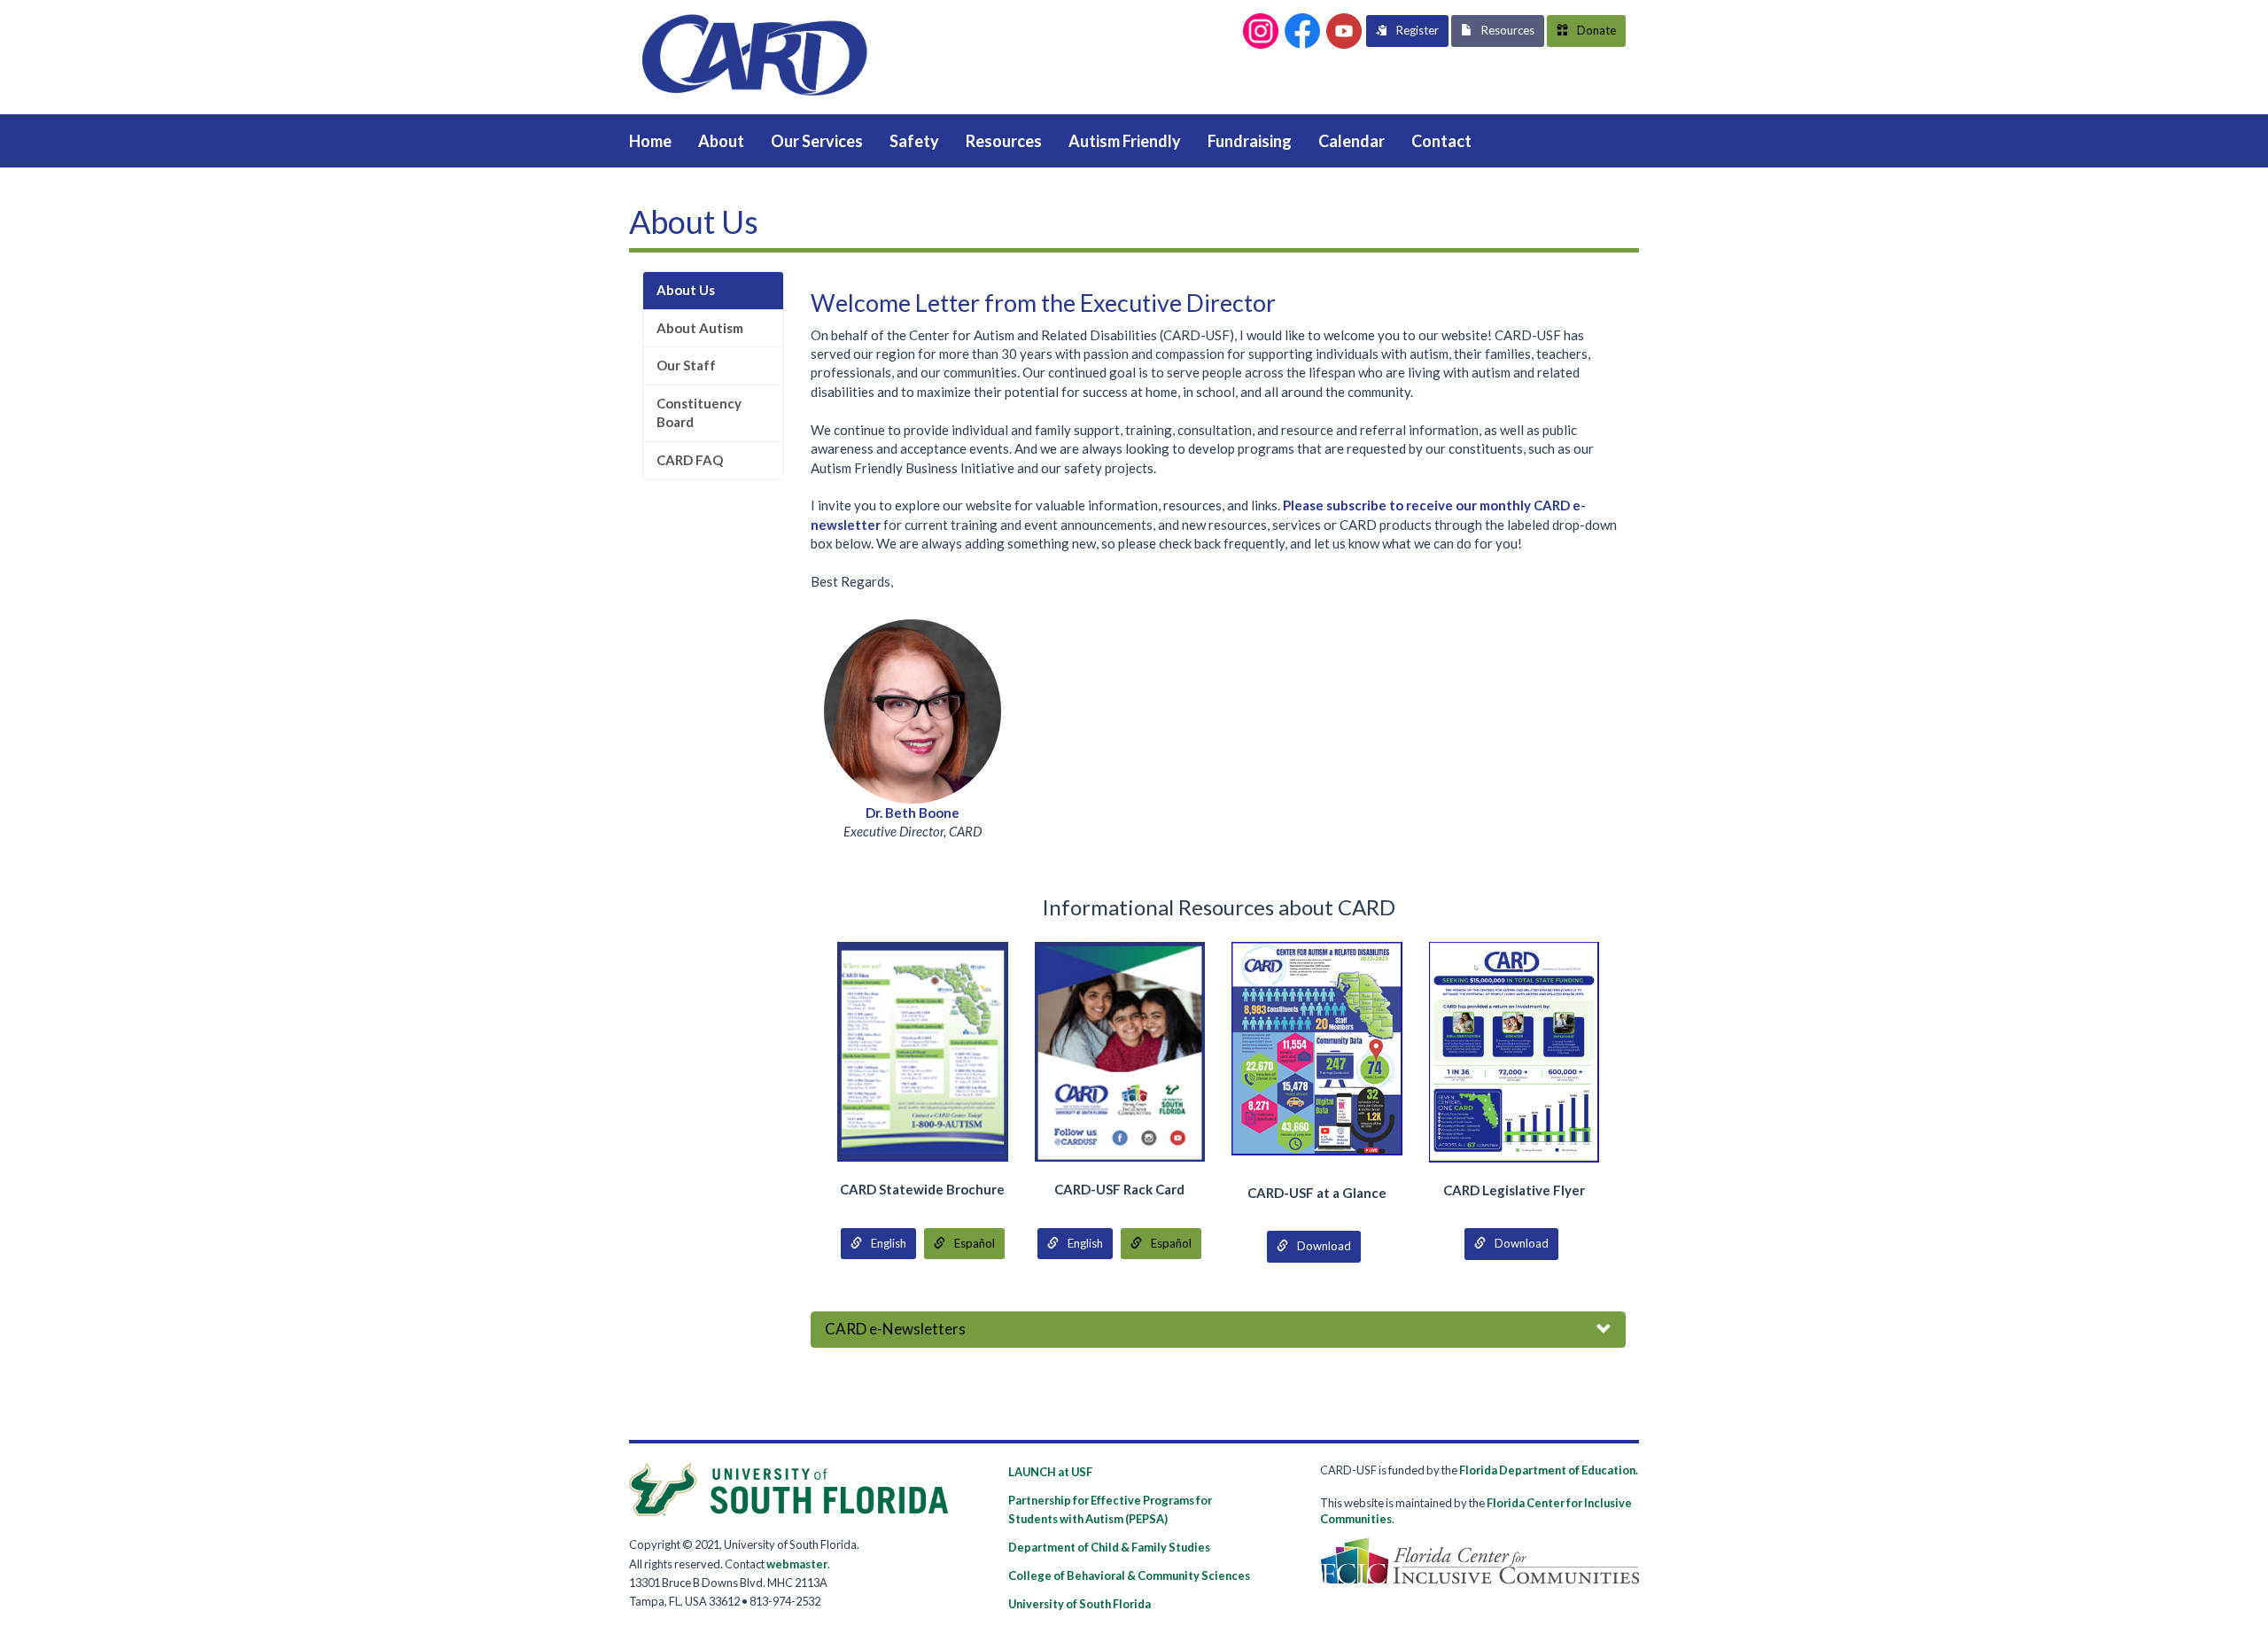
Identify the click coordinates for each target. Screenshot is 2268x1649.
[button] (1261, 31)
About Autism (700, 328)
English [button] (889, 1243)
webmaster (797, 1564)
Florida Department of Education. (1549, 1470)
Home (650, 141)
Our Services (817, 141)
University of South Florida (1080, 1604)
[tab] (1218, 1330)
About (721, 141)
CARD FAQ (690, 460)
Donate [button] (1596, 30)
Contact (1441, 141)
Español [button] (975, 1243)
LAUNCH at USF (1050, 1472)
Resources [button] (1508, 30)
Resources (1004, 141)
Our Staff (686, 365)
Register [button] (1417, 30)
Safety (914, 141)
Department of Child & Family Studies (1109, 1547)
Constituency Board (699, 412)
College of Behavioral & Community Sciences (1129, 1575)
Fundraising (1250, 141)
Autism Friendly (1125, 141)
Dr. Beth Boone (913, 813)
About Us (686, 290)
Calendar (1351, 141)
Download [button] (1324, 1246)
